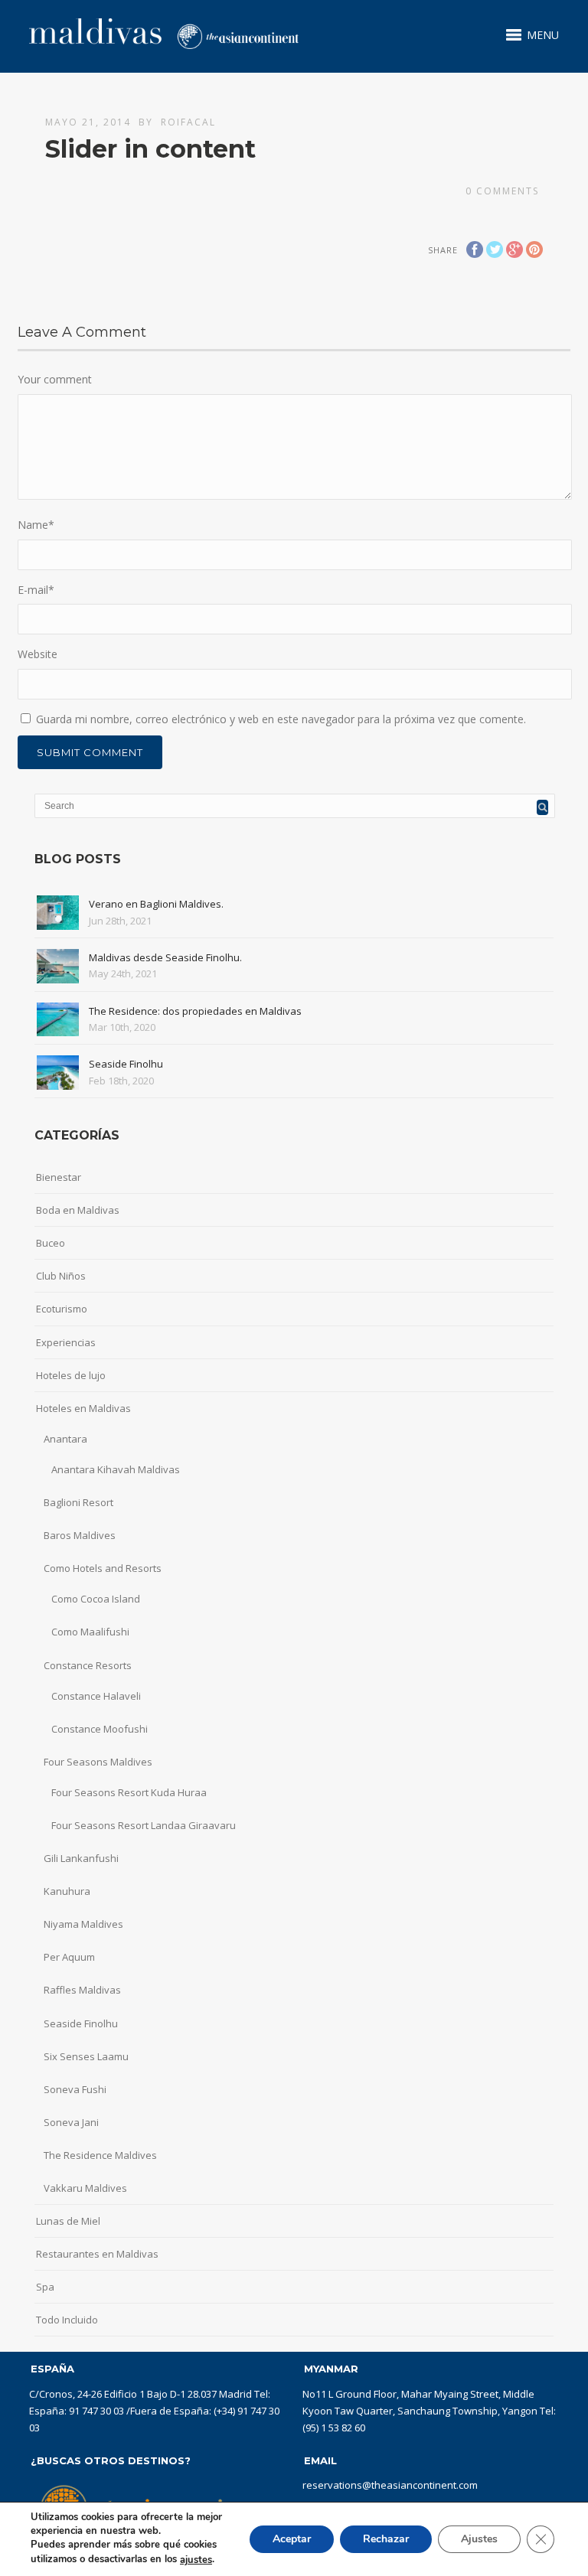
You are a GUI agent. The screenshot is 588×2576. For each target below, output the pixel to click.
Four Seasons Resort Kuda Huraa (129, 1792)
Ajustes (479, 2539)
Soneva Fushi (75, 2089)
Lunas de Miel (68, 2221)
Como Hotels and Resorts (103, 1568)
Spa (45, 2287)
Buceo (51, 1243)
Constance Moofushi (100, 1729)
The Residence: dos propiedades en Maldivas (195, 1011)
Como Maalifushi (90, 1632)
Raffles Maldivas (82, 1990)
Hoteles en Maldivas (83, 1408)
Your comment (55, 379)
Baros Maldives (80, 1535)
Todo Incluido (67, 2320)
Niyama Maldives (83, 1924)
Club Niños (61, 1276)
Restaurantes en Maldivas (97, 2254)
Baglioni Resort (78, 1502)
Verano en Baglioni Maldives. (156, 904)
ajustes (196, 2560)
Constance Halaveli (96, 1696)
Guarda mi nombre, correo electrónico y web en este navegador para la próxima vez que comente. (281, 719)
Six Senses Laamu (86, 2056)
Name (36, 525)
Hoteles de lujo (71, 1375)
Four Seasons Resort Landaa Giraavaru (144, 1825)
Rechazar (386, 2539)
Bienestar (59, 1177)
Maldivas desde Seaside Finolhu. (165, 957)
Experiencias (66, 1342)
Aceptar (292, 2539)
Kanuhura (67, 1891)
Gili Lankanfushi (81, 1858)
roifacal (188, 122)
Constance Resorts (88, 1665)
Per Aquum (69, 1957)
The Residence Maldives (100, 2155)
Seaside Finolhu (126, 1064)
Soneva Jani (71, 2122)
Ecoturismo (62, 1309)
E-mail (36, 590)
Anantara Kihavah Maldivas (116, 1469)
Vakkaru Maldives (85, 2188)
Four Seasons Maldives (98, 1762)
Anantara (65, 1439)
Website (38, 654)
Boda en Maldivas (78, 1210)
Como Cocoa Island (96, 1599)
